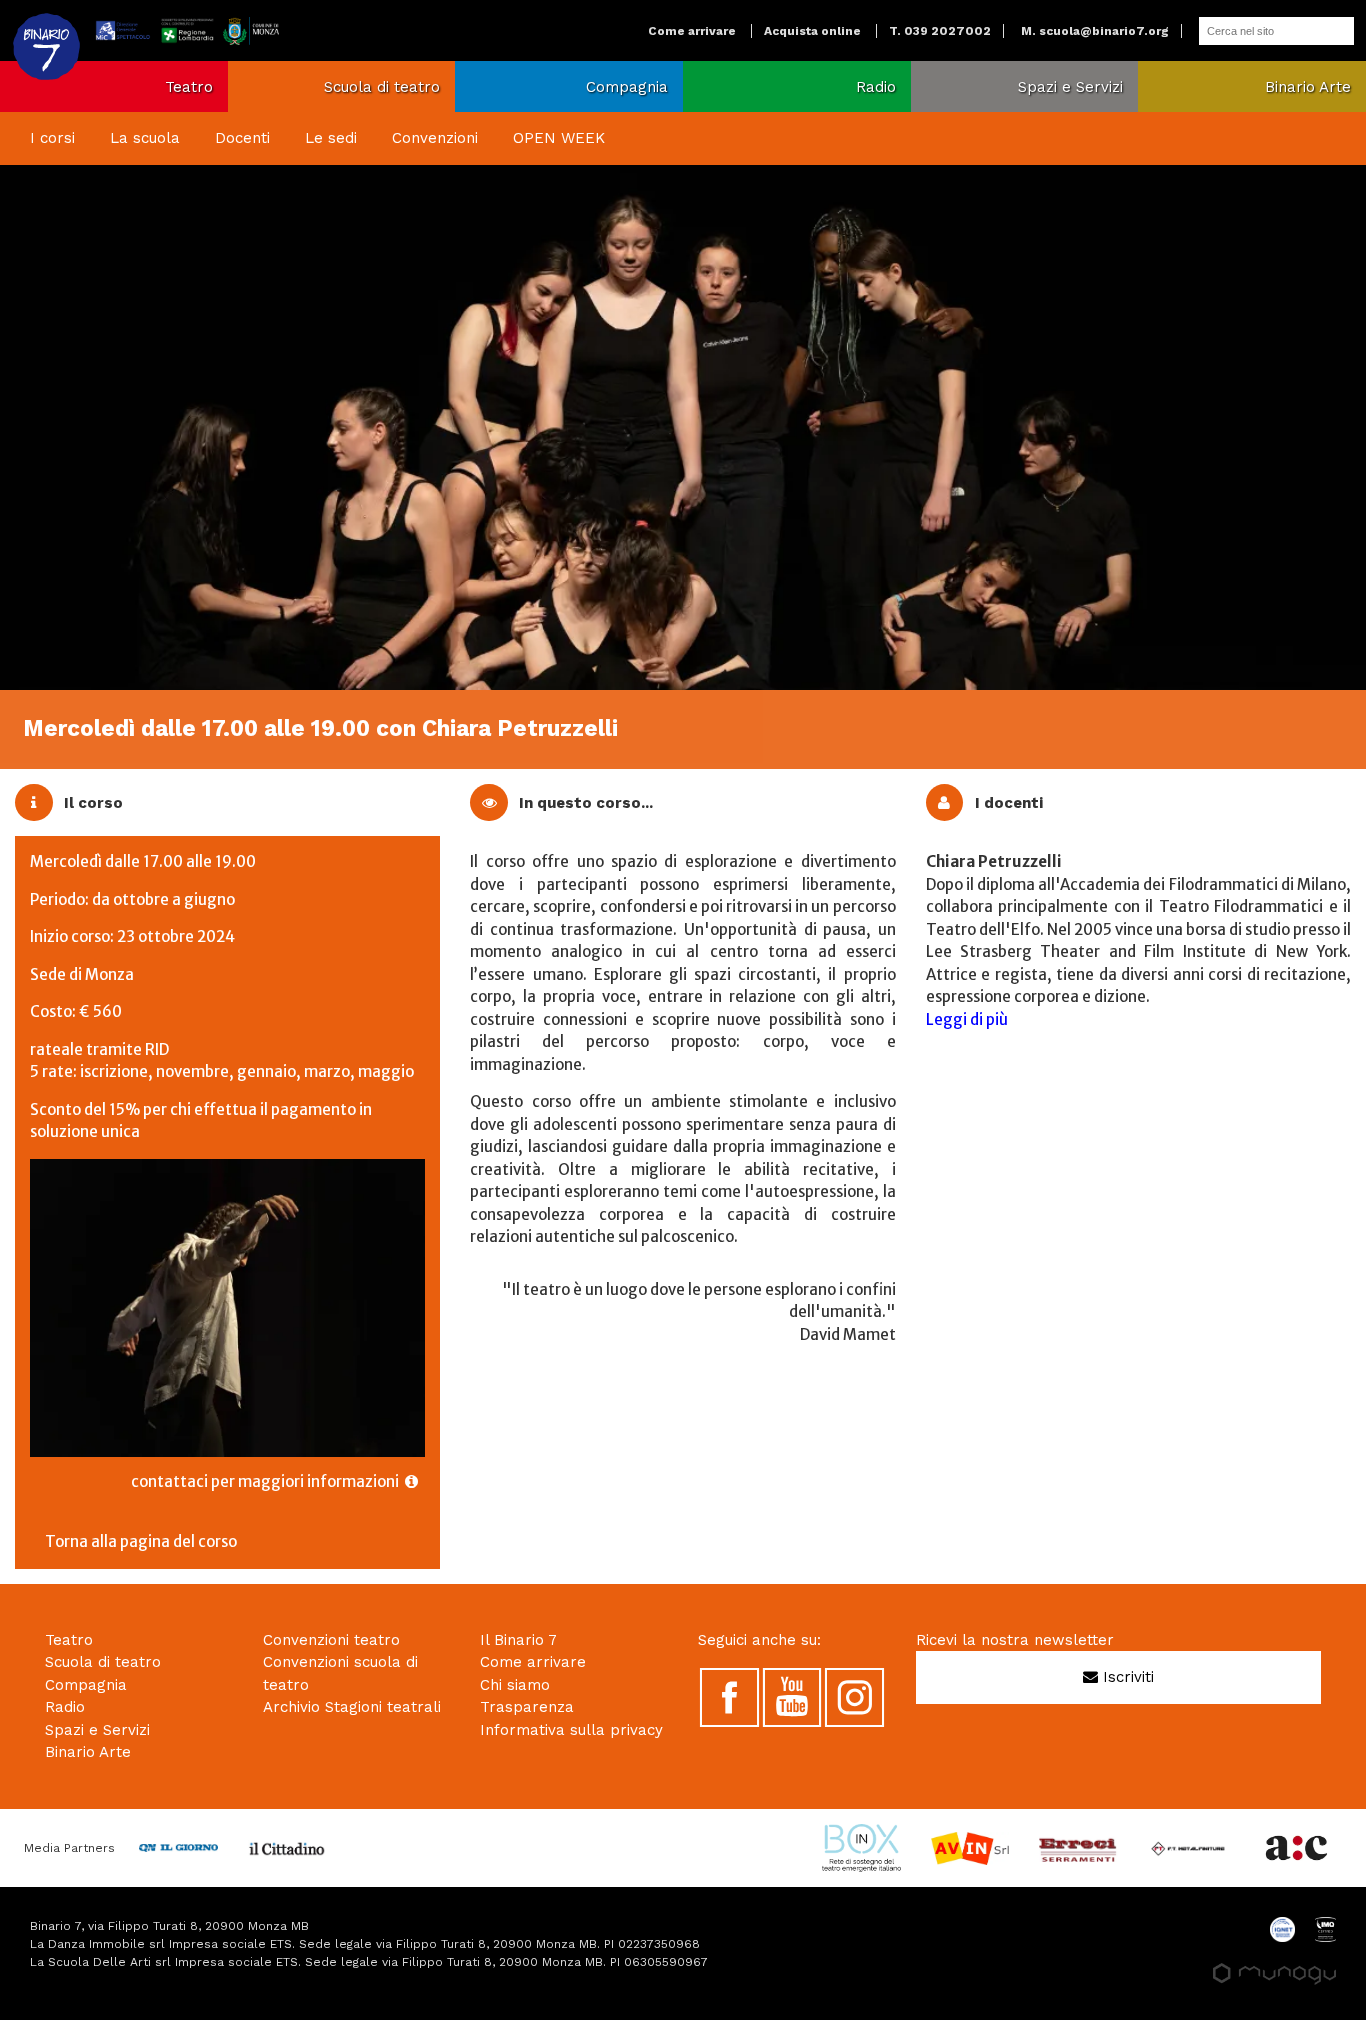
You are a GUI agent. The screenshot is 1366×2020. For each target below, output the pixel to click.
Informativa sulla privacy (571, 1730)
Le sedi (331, 138)
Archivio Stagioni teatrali (352, 1707)
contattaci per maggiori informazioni (268, 1481)
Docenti (242, 138)
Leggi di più (967, 1019)
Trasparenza (527, 1707)
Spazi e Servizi (1070, 87)
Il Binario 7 (518, 1640)
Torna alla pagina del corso (141, 1541)
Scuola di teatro (382, 87)
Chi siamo (515, 1685)
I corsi (52, 138)
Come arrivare (692, 31)
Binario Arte (1308, 87)
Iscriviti (1126, 1677)
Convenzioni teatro (331, 1640)
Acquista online (812, 31)
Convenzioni (435, 138)
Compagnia (627, 87)
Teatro (189, 87)
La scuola (145, 138)
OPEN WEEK (559, 138)
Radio (876, 87)
